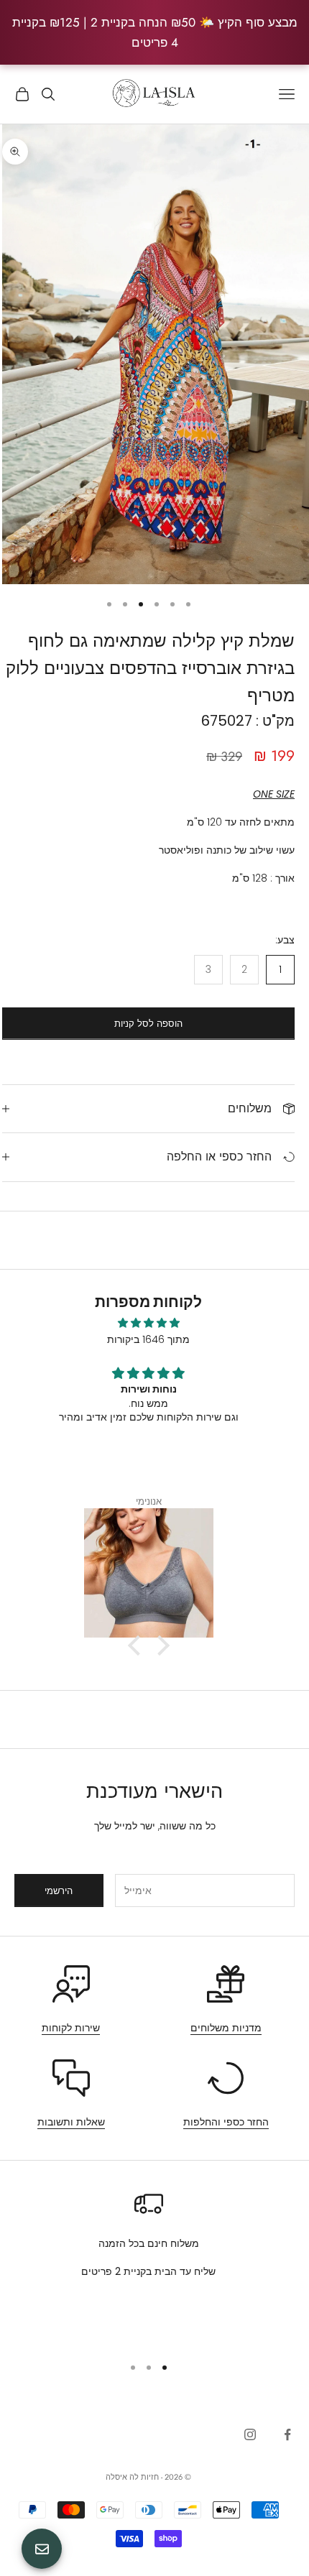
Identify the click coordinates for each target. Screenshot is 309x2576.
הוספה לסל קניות (148, 1024)
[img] (148, 1323)
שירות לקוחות (71, 2028)
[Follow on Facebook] (287, 2434)
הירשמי (59, 1891)
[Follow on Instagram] (250, 2434)
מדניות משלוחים (226, 2028)
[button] (137, 1645)
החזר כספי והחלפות (226, 2122)
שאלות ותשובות (71, 2122)
